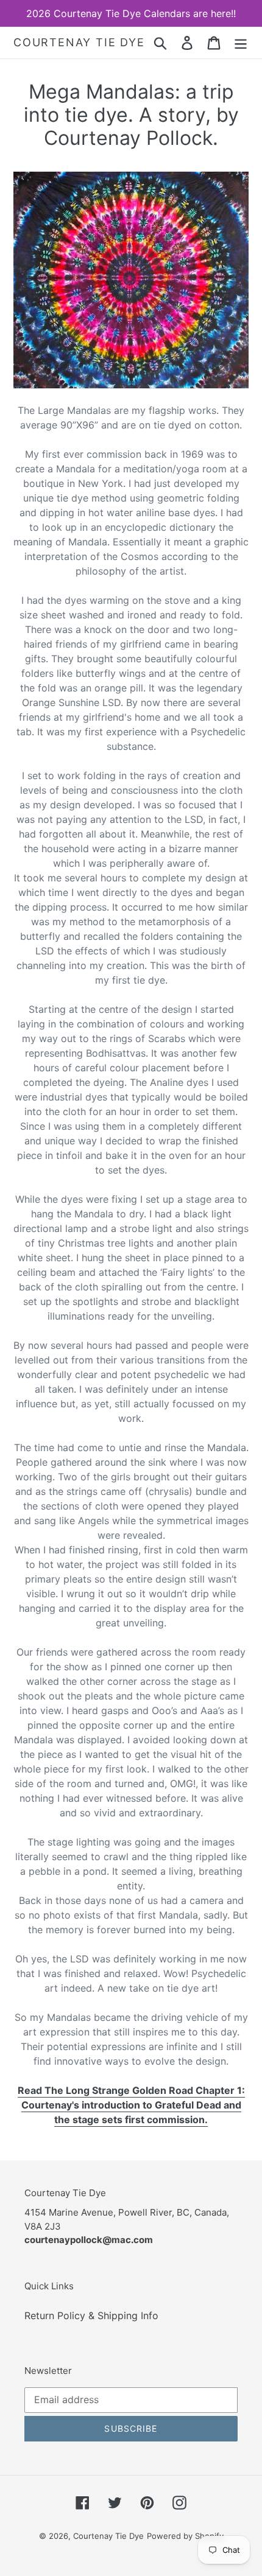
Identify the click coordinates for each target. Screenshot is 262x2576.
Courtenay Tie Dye (79, 42)
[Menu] (241, 42)
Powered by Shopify (185, 2536)
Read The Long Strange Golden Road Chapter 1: (131, 2090)
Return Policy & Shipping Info (91, 2315)
